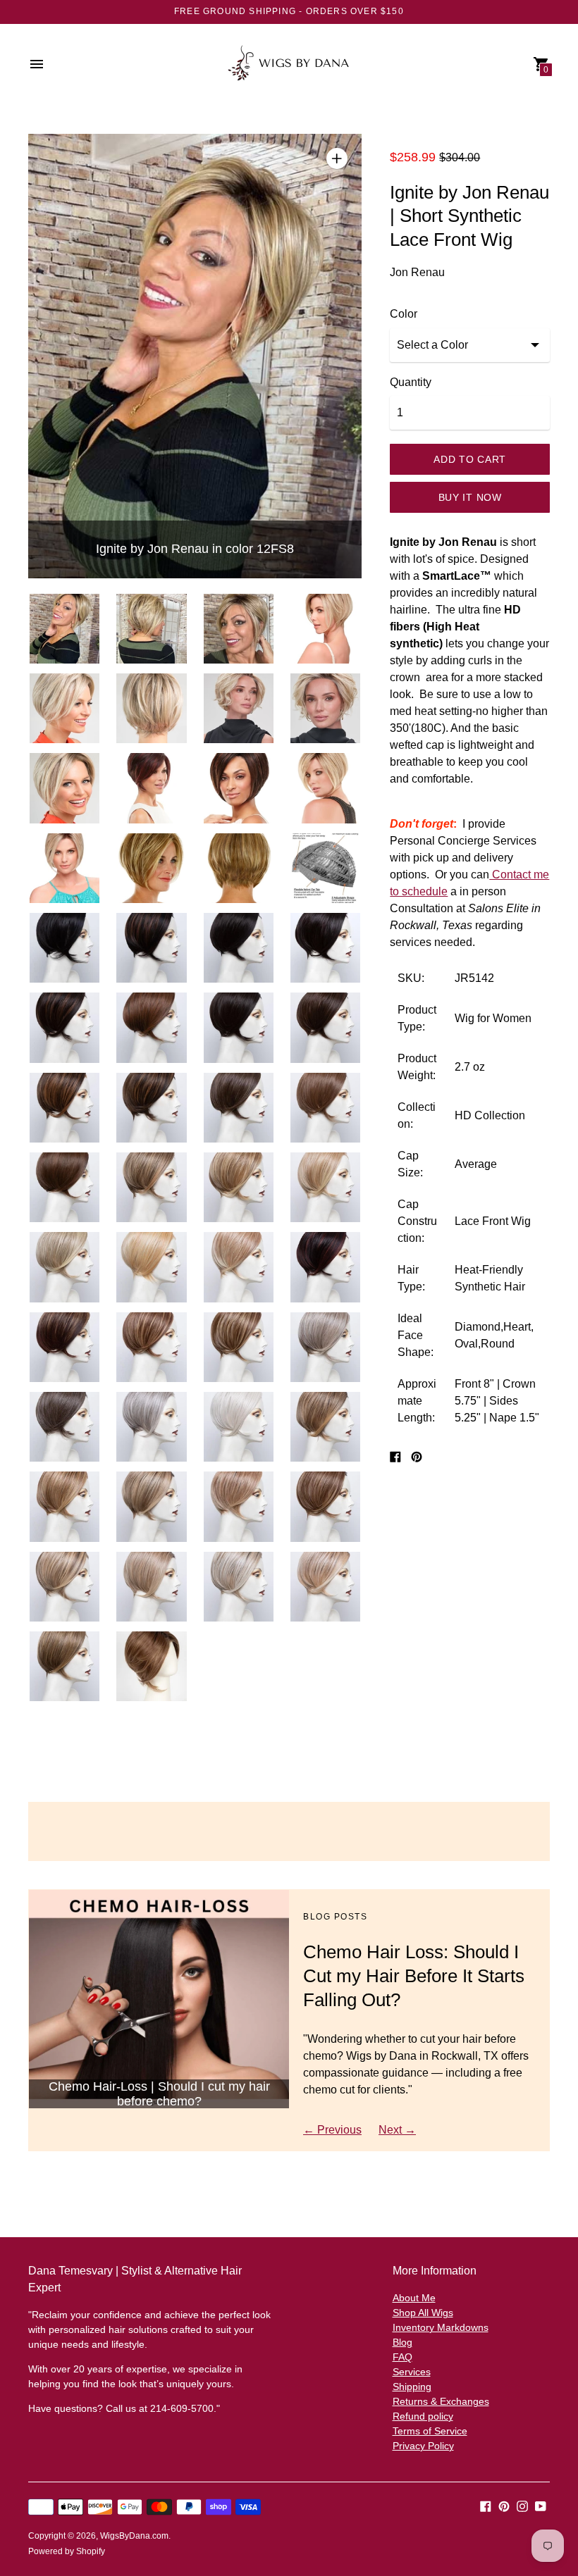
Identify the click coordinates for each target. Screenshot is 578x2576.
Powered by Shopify (67, 2551)
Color (404, 314)
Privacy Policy (423, 2446)
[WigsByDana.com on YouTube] (541, 2505)
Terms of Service (430, 2431)
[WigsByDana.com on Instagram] (522, 2505)
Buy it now (470, 497)
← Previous (332, 2130)
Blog (402, 2342)
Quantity (411, 382)
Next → (397, 2130)
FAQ (402, 2357)
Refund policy (423, 2416)
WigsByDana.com (134, 2536)
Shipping (412, 2387)
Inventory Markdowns (441, 2327)
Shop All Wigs (423, 2313)
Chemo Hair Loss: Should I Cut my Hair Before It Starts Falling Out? (414, 1976)
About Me (414, 2298)
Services (412, 2372)
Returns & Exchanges (441, 2401)
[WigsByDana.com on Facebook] (486, 2505)
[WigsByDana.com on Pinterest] (504, 2505)
